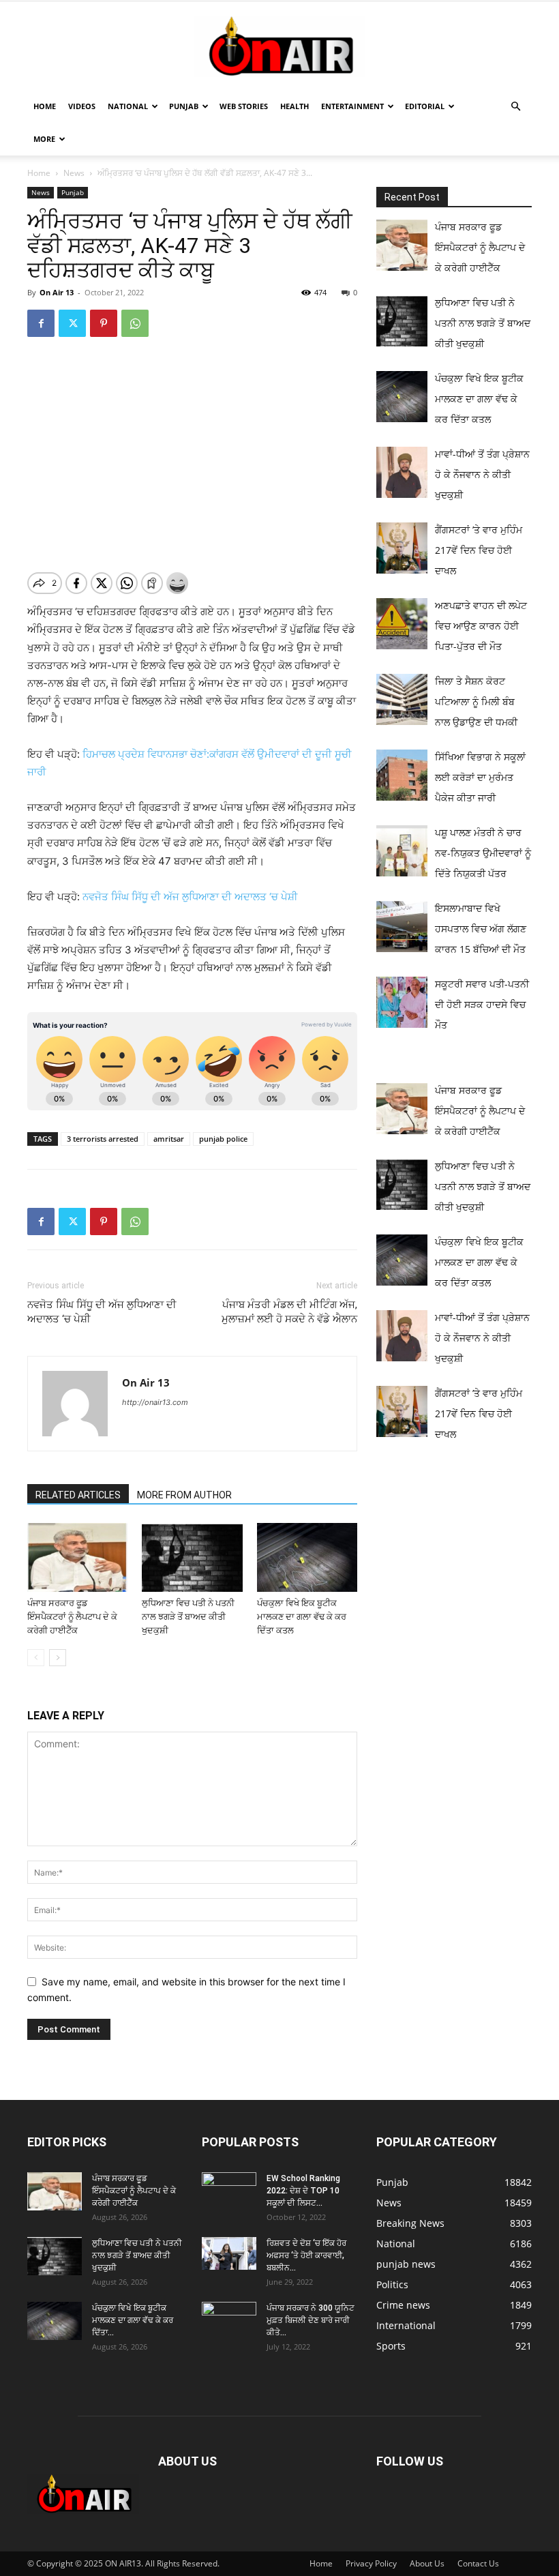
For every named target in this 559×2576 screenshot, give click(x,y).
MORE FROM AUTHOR (184, 1495)
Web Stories (244, 106)
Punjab (184, 106)
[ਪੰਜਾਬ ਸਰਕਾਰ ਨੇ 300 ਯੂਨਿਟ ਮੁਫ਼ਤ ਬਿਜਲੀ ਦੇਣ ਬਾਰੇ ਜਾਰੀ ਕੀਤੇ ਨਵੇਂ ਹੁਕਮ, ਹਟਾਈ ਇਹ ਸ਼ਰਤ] (229, 2318)
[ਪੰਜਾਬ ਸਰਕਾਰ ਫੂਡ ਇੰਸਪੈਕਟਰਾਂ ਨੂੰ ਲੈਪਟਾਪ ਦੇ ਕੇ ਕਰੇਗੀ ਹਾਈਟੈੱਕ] (77, 1557)
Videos (82, 106)
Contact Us (478, 2563)
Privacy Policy (371, 2563)
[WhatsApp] (135, 323)
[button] (515, 107)
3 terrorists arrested (103, 1139)
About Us (427, 2563)
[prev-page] (36, 1658)
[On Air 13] (279, 46)
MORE (44, 139)
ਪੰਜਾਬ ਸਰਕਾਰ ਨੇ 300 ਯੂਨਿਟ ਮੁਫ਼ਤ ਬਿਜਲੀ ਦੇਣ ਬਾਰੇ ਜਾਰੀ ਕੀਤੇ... (311, 2320)
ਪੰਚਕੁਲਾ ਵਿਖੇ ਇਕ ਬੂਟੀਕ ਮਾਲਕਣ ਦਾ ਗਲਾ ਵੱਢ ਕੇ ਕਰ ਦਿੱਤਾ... (133, 2320)
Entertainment (352, 106)
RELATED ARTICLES (78, 1495)
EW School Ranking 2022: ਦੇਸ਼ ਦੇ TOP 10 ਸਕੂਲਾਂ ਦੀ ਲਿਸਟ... (303, 2191)
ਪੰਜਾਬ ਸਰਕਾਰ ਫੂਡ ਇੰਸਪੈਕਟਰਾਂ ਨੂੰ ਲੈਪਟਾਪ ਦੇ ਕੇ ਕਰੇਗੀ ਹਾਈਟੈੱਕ (72, 1617)
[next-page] (58, 1658)
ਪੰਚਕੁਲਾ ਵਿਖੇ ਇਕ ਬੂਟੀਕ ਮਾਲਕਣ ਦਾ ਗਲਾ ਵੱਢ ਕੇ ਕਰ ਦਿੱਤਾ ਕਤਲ (302, 1617)
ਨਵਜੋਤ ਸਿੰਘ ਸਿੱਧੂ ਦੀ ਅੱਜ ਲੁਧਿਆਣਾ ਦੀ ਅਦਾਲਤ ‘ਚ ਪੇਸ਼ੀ (190, 897)
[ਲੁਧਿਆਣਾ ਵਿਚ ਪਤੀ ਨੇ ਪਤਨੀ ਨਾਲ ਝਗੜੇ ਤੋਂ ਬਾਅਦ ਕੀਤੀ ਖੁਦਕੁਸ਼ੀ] (192, 1557)
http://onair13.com (155, 1402)
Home (45, 106)
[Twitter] (72, 323)
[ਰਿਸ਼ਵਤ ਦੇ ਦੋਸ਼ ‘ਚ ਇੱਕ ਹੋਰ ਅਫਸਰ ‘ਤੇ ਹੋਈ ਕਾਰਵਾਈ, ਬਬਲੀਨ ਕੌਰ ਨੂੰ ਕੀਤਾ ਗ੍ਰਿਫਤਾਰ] (229, 2253)
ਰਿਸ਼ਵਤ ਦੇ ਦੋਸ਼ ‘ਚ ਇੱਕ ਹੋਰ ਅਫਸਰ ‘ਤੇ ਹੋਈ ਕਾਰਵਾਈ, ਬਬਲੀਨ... (306, 2255)
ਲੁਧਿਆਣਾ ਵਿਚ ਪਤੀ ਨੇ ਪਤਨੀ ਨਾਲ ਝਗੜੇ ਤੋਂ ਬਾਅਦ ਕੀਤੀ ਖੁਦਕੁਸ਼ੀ (188, 1617)
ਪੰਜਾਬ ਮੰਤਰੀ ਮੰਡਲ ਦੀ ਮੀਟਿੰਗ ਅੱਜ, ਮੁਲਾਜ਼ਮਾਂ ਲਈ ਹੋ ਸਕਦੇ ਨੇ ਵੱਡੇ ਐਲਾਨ (289, 1312)
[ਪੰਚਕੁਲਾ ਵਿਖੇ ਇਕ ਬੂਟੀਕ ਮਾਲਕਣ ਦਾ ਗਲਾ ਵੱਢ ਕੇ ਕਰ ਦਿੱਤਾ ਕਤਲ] (307, 1557)
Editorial (425, 106)
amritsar (169, 1139)
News (74, 173)
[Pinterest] (104, 323)
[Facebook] (41, 323)
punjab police (223, 1139)
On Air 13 (57, 292)
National (128, 106)
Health (294, 106)
